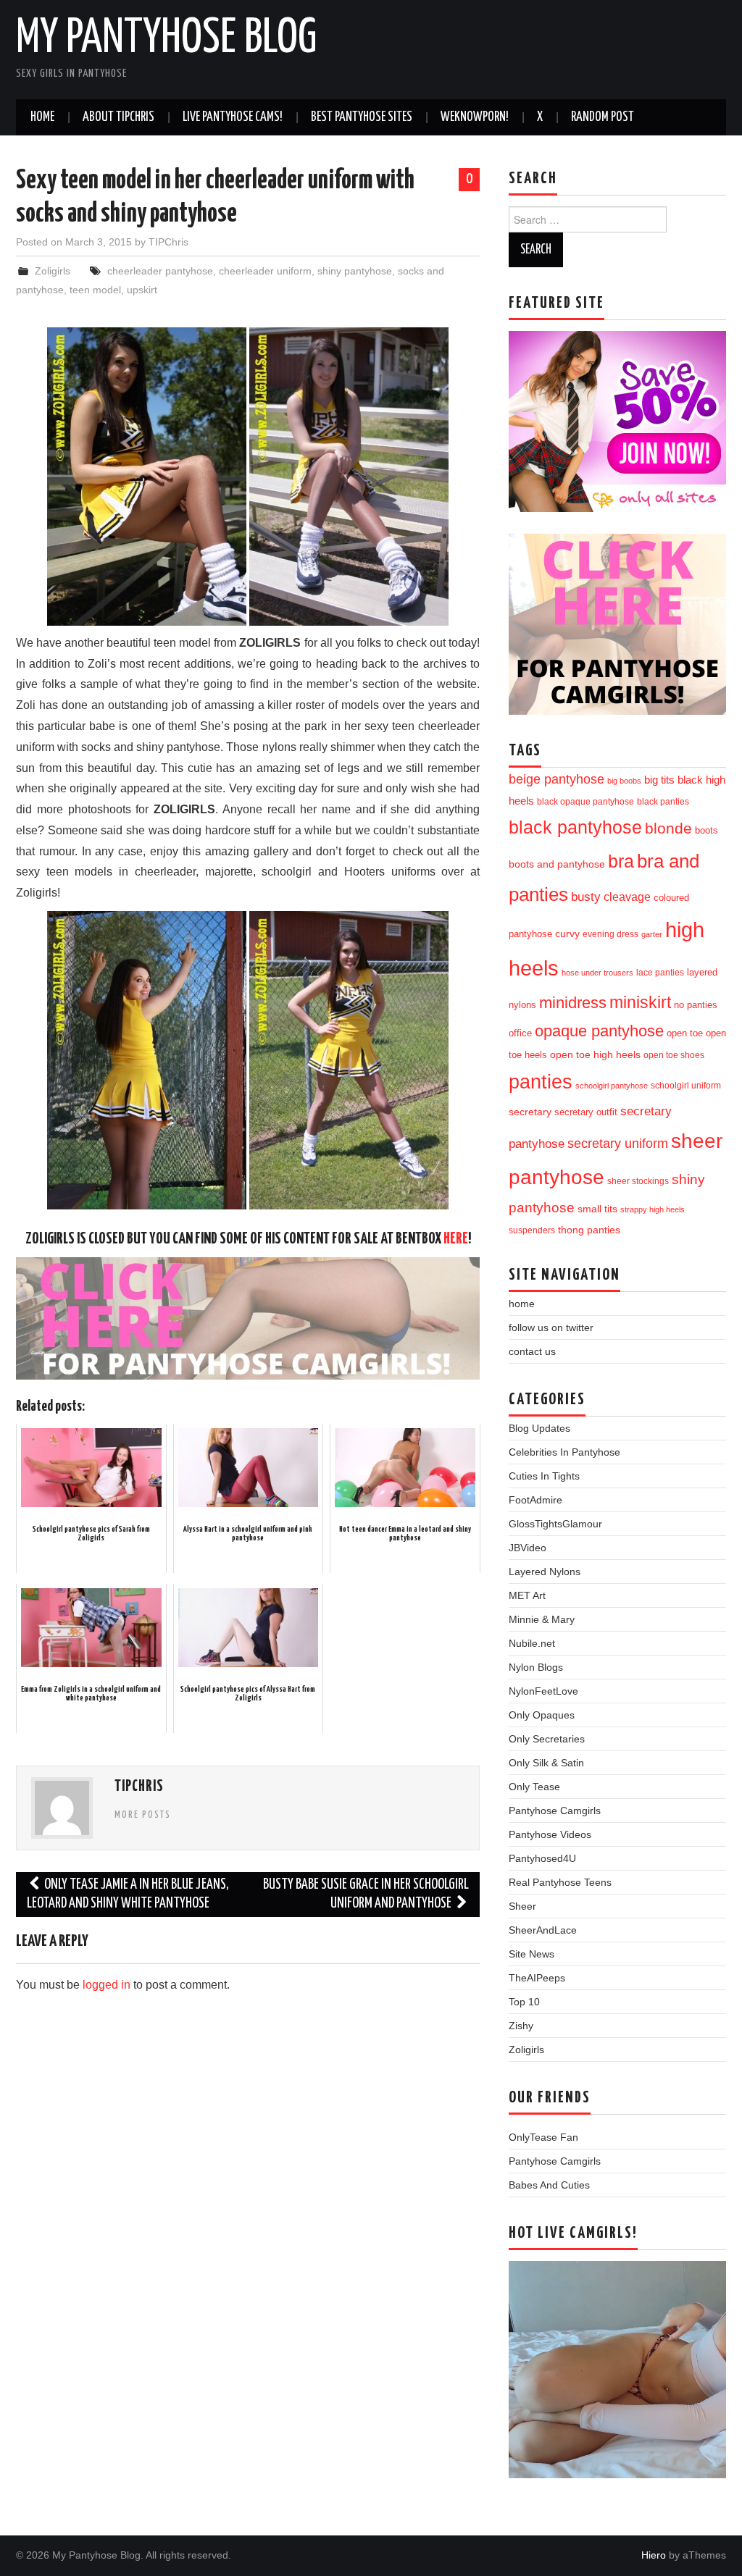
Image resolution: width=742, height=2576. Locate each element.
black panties (663, 802)
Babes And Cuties (549, 2185)
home (522, 1304)
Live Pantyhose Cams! (233, 117)
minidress (573, 1003)
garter (652, 934)
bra (621, 861)
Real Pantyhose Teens (560, 1882)
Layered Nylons (545, 1572)
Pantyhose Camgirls (555, 1811)
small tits (597, 1209)
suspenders (532, 1230)
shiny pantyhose (355, 271)
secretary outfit (586, 1112)
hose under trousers (597, 973)
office (520, 1033)
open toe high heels (595, 1055)
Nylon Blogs (536, 1667)
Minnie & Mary (542, 1619)
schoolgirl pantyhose (612, 1086)
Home (42, 117)
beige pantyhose (556, 779)
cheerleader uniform (265, 271)
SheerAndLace (543, 1930)
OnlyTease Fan (543, 2137)
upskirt (142, 290)
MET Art (527, 1595)
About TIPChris (118, 117)
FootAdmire (535, 1500)
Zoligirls (53, 271)
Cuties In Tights (544, 1476)
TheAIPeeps (537, 1978)
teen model (95, 290)
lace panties (660, 973)
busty (586, 897)
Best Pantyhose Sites (362, 117)
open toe (685, 1033)
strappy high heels (653, 1209)
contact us (532, 1351)
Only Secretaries (547, 1739)
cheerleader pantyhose (160, 271)
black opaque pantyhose (585, 801)
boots (706, 830)
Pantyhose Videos (550, 1834)
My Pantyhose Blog (166, 39)
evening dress (610, 934)
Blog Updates (539, 1428)
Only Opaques (542, 1715)
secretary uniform (618, 1144)
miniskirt (640, 1002)
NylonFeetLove (543, 1691)
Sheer (522, 1906)
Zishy (521, 2026)
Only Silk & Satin (546, 1763)
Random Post (603, 117)
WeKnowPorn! (475, 117)
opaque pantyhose (599, 1031)
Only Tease (534, 1787)
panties (541, 1082)
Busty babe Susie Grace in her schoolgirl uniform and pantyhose (366, 1894)
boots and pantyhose (557, 864)
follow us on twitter (551, 1327)
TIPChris (168, 242)
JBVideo (528, 1548)
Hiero (654, 2555)
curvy (567, 934)
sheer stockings (638, 1181)
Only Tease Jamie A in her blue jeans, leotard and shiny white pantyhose (128, 1894)
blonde (668, 828)
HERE (456, 1239)
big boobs (624, 781)
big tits (659, 780)
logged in (107, 1985)
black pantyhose (575, 827)
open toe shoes (674, 1055)
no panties (696, 1005)
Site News (532, 1954)
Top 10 (524, 2002)
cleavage (627, 897)
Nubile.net (532, 1643)
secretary (530, 1112)
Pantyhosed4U (542, 1858)
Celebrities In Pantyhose (564, 1452)
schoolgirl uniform (686, 1086)
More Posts (143, 1815)
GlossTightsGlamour (555, 1524)
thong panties (589, 1230)
